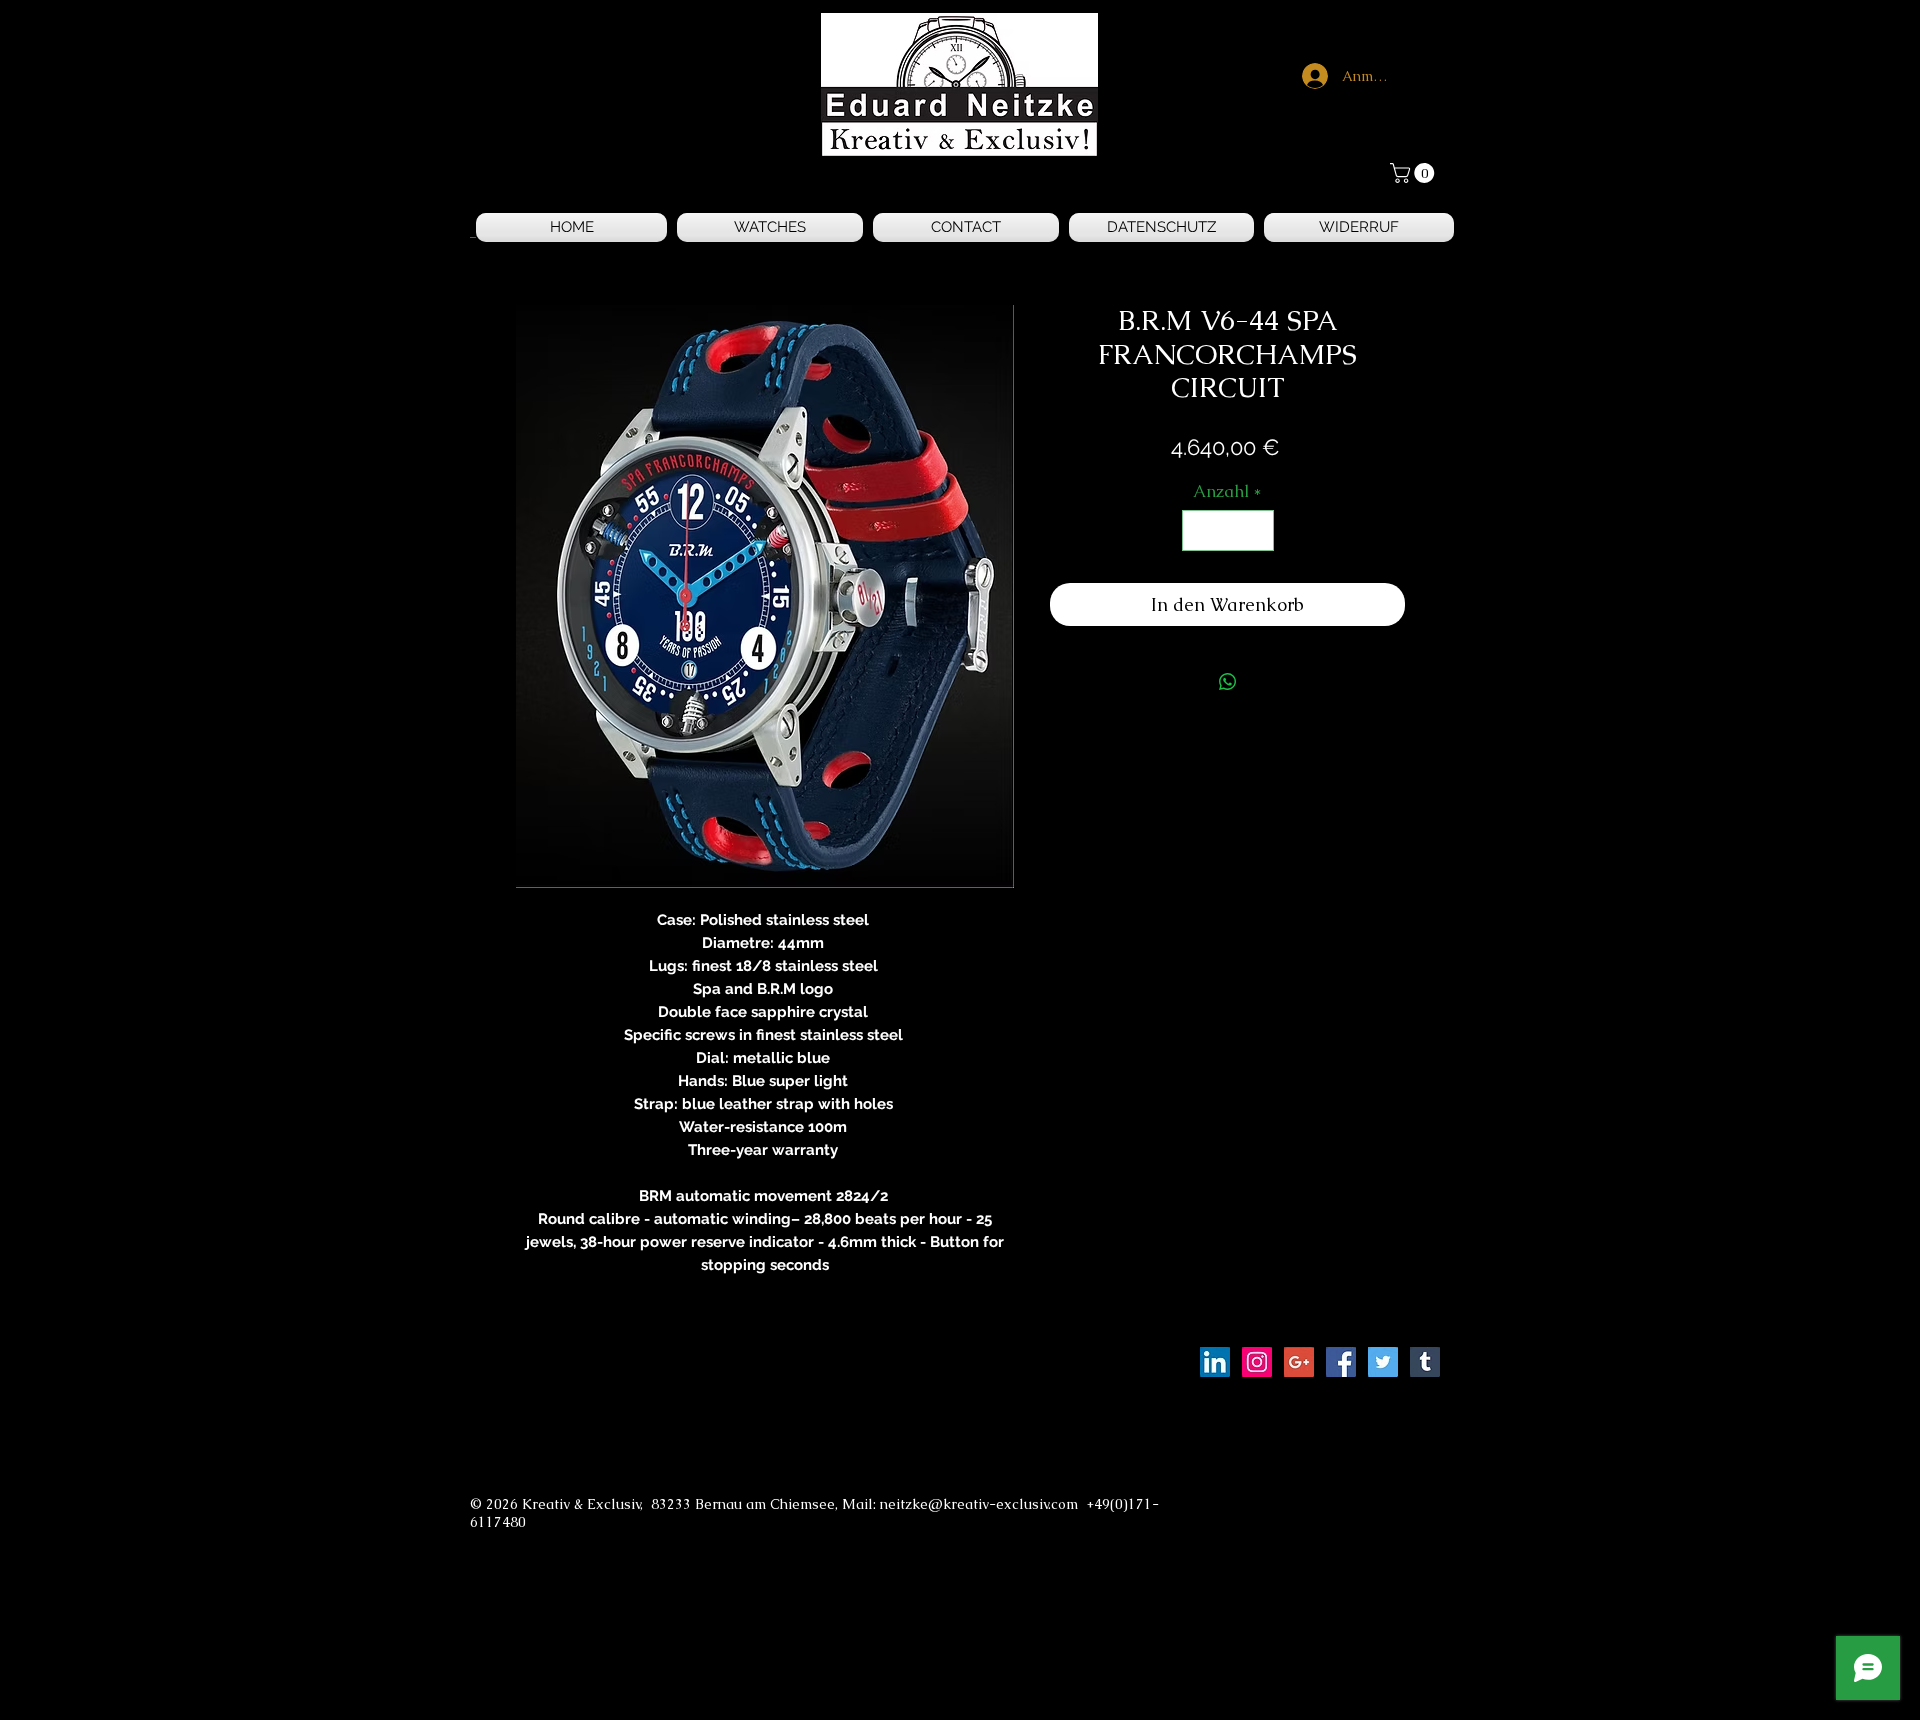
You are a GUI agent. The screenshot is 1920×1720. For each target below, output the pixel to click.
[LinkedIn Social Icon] (1215, 1362)
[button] (1414, 173)
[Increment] (1256, 531)
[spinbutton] (1227, 531)
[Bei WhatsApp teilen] (1228, 682)
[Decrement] (1200, 531)
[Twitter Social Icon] (1383, 1362)
